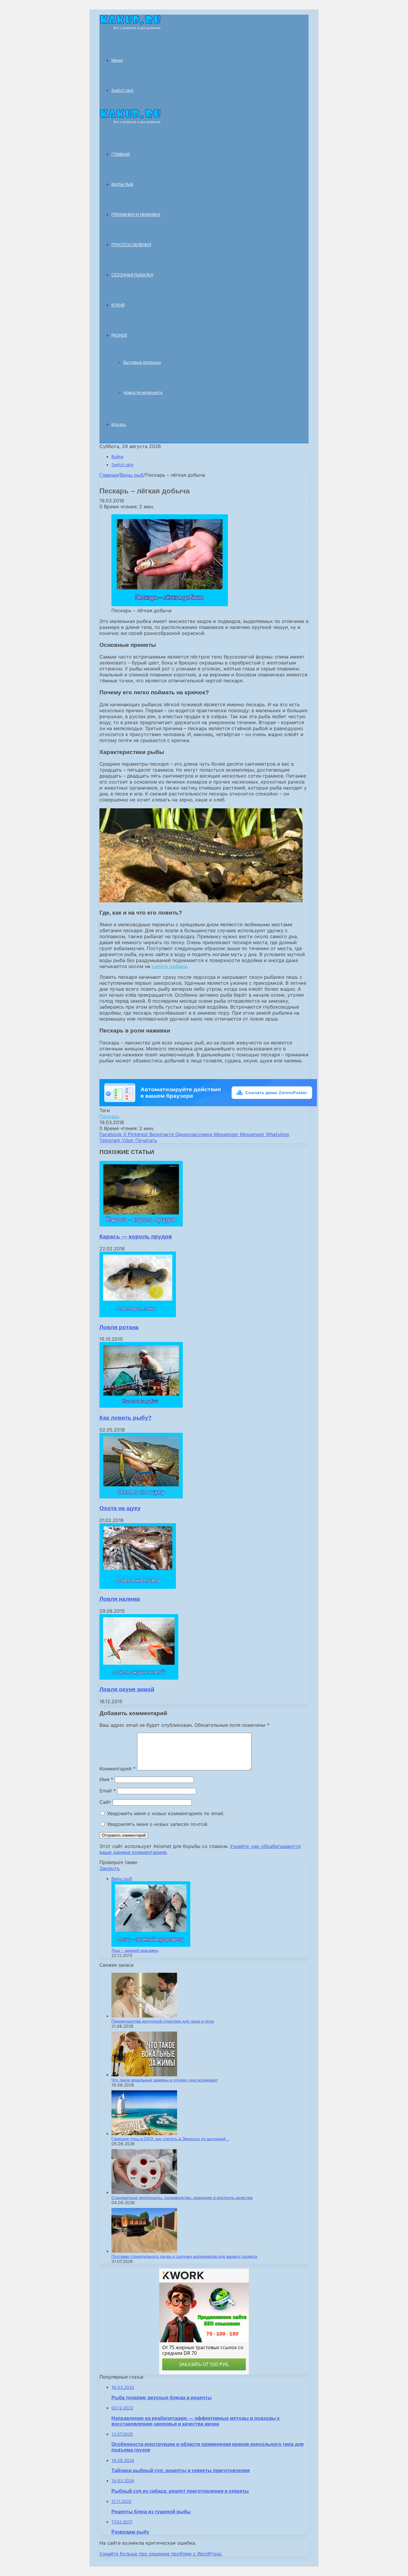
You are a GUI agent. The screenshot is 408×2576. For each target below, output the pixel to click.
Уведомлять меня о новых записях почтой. (158, 1824)
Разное (119, 335)
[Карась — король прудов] (141, 1225)
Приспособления (131, 245)
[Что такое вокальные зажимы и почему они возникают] (144, 2075)
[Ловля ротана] (138, 1315)
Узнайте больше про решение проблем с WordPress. (161, 2554)
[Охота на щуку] (141, 1497)
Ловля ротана (119, 1327)
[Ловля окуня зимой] (139, 1678)
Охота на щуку (120, 1508)
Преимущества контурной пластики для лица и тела (163, 2021)
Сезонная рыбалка (132, 275)
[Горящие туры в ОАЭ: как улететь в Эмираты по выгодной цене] (144, 2133)
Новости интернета (143, 392)
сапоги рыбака (169, 966)
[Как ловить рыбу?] (141, 1406)
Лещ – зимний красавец (135, 1950)
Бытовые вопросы (142, 362)
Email (108, 1791)
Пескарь (109, 1116)
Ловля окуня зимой (127, 1689)
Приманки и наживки (136, 214)
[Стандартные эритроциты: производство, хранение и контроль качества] (144, 2192)
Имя (106, 1779)
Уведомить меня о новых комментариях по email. (166, 1813)
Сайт (105, 1802)
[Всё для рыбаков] (130, 28)
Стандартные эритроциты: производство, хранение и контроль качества (182, 2198)
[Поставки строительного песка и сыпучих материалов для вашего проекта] (144, 2251)
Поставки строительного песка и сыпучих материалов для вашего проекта (184, 2256)
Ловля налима (120, 1599)
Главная (109, 475)
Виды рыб (122, 184)
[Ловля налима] (138, 1587)
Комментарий (118, 1769)
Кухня (118, 305)
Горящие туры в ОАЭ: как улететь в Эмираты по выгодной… (171, 2139)
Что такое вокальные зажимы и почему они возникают (165, 2080)
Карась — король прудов (136, 1237)
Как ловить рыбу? (126, 1418)
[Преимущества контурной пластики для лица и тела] (144, 2016)
